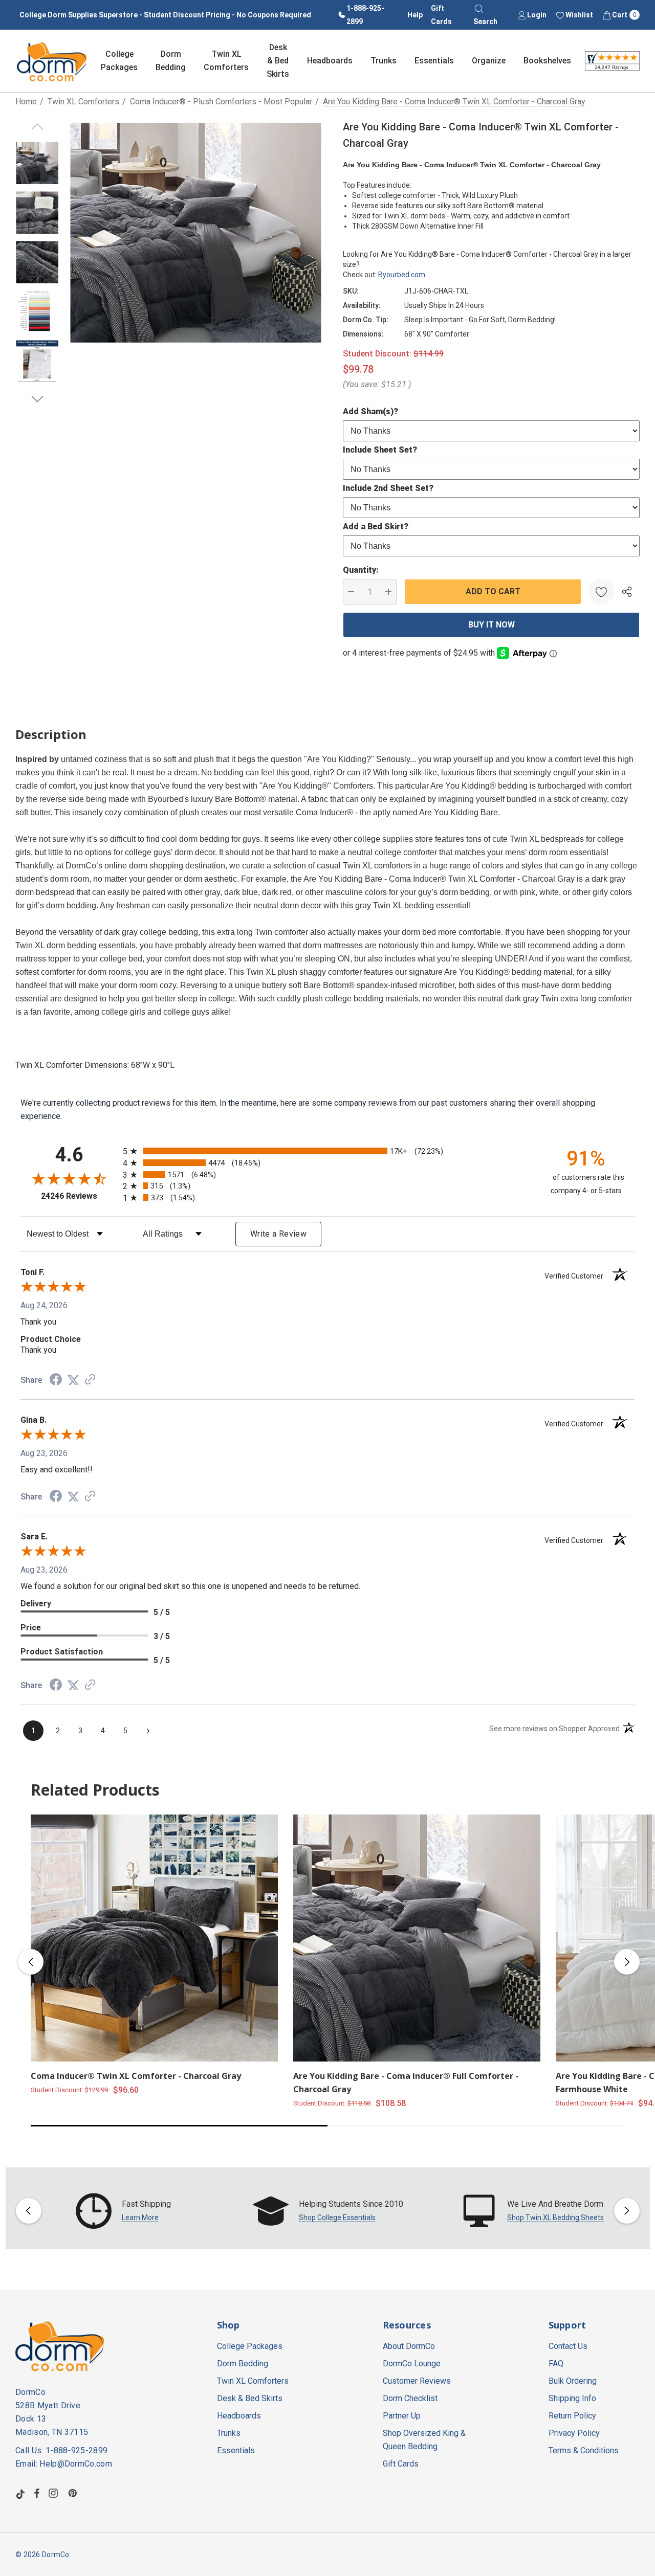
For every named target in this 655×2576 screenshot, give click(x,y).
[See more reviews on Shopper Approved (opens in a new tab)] (90, 1380)
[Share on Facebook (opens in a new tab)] (56, 1381)
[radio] (327, 1151)
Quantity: (361, 570)
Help (415, 15)
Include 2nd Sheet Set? (388, 488)
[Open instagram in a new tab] (55, 2493)
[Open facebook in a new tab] (37, 2493)
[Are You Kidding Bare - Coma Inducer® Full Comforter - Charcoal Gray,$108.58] (417, 1938)
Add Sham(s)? (370, 411)
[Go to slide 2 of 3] (37, 399)
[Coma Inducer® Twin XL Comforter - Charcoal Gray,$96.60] (154, 1938)
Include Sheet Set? (380, 450)
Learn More (140, 2217)
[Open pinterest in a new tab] (74, 2493)
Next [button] (627, 1962)
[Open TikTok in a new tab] (20, 2493)
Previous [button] (31, 1962)
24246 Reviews (79, 1196)
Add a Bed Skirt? (376, 527)
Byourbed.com (402, 275)
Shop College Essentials (337, 2217)
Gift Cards (441, 15)
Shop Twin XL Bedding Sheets (555, 2217)
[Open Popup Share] (627, 592)
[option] (123, 2211)
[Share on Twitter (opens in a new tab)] (73, 1380)
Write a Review (278, 1234)
